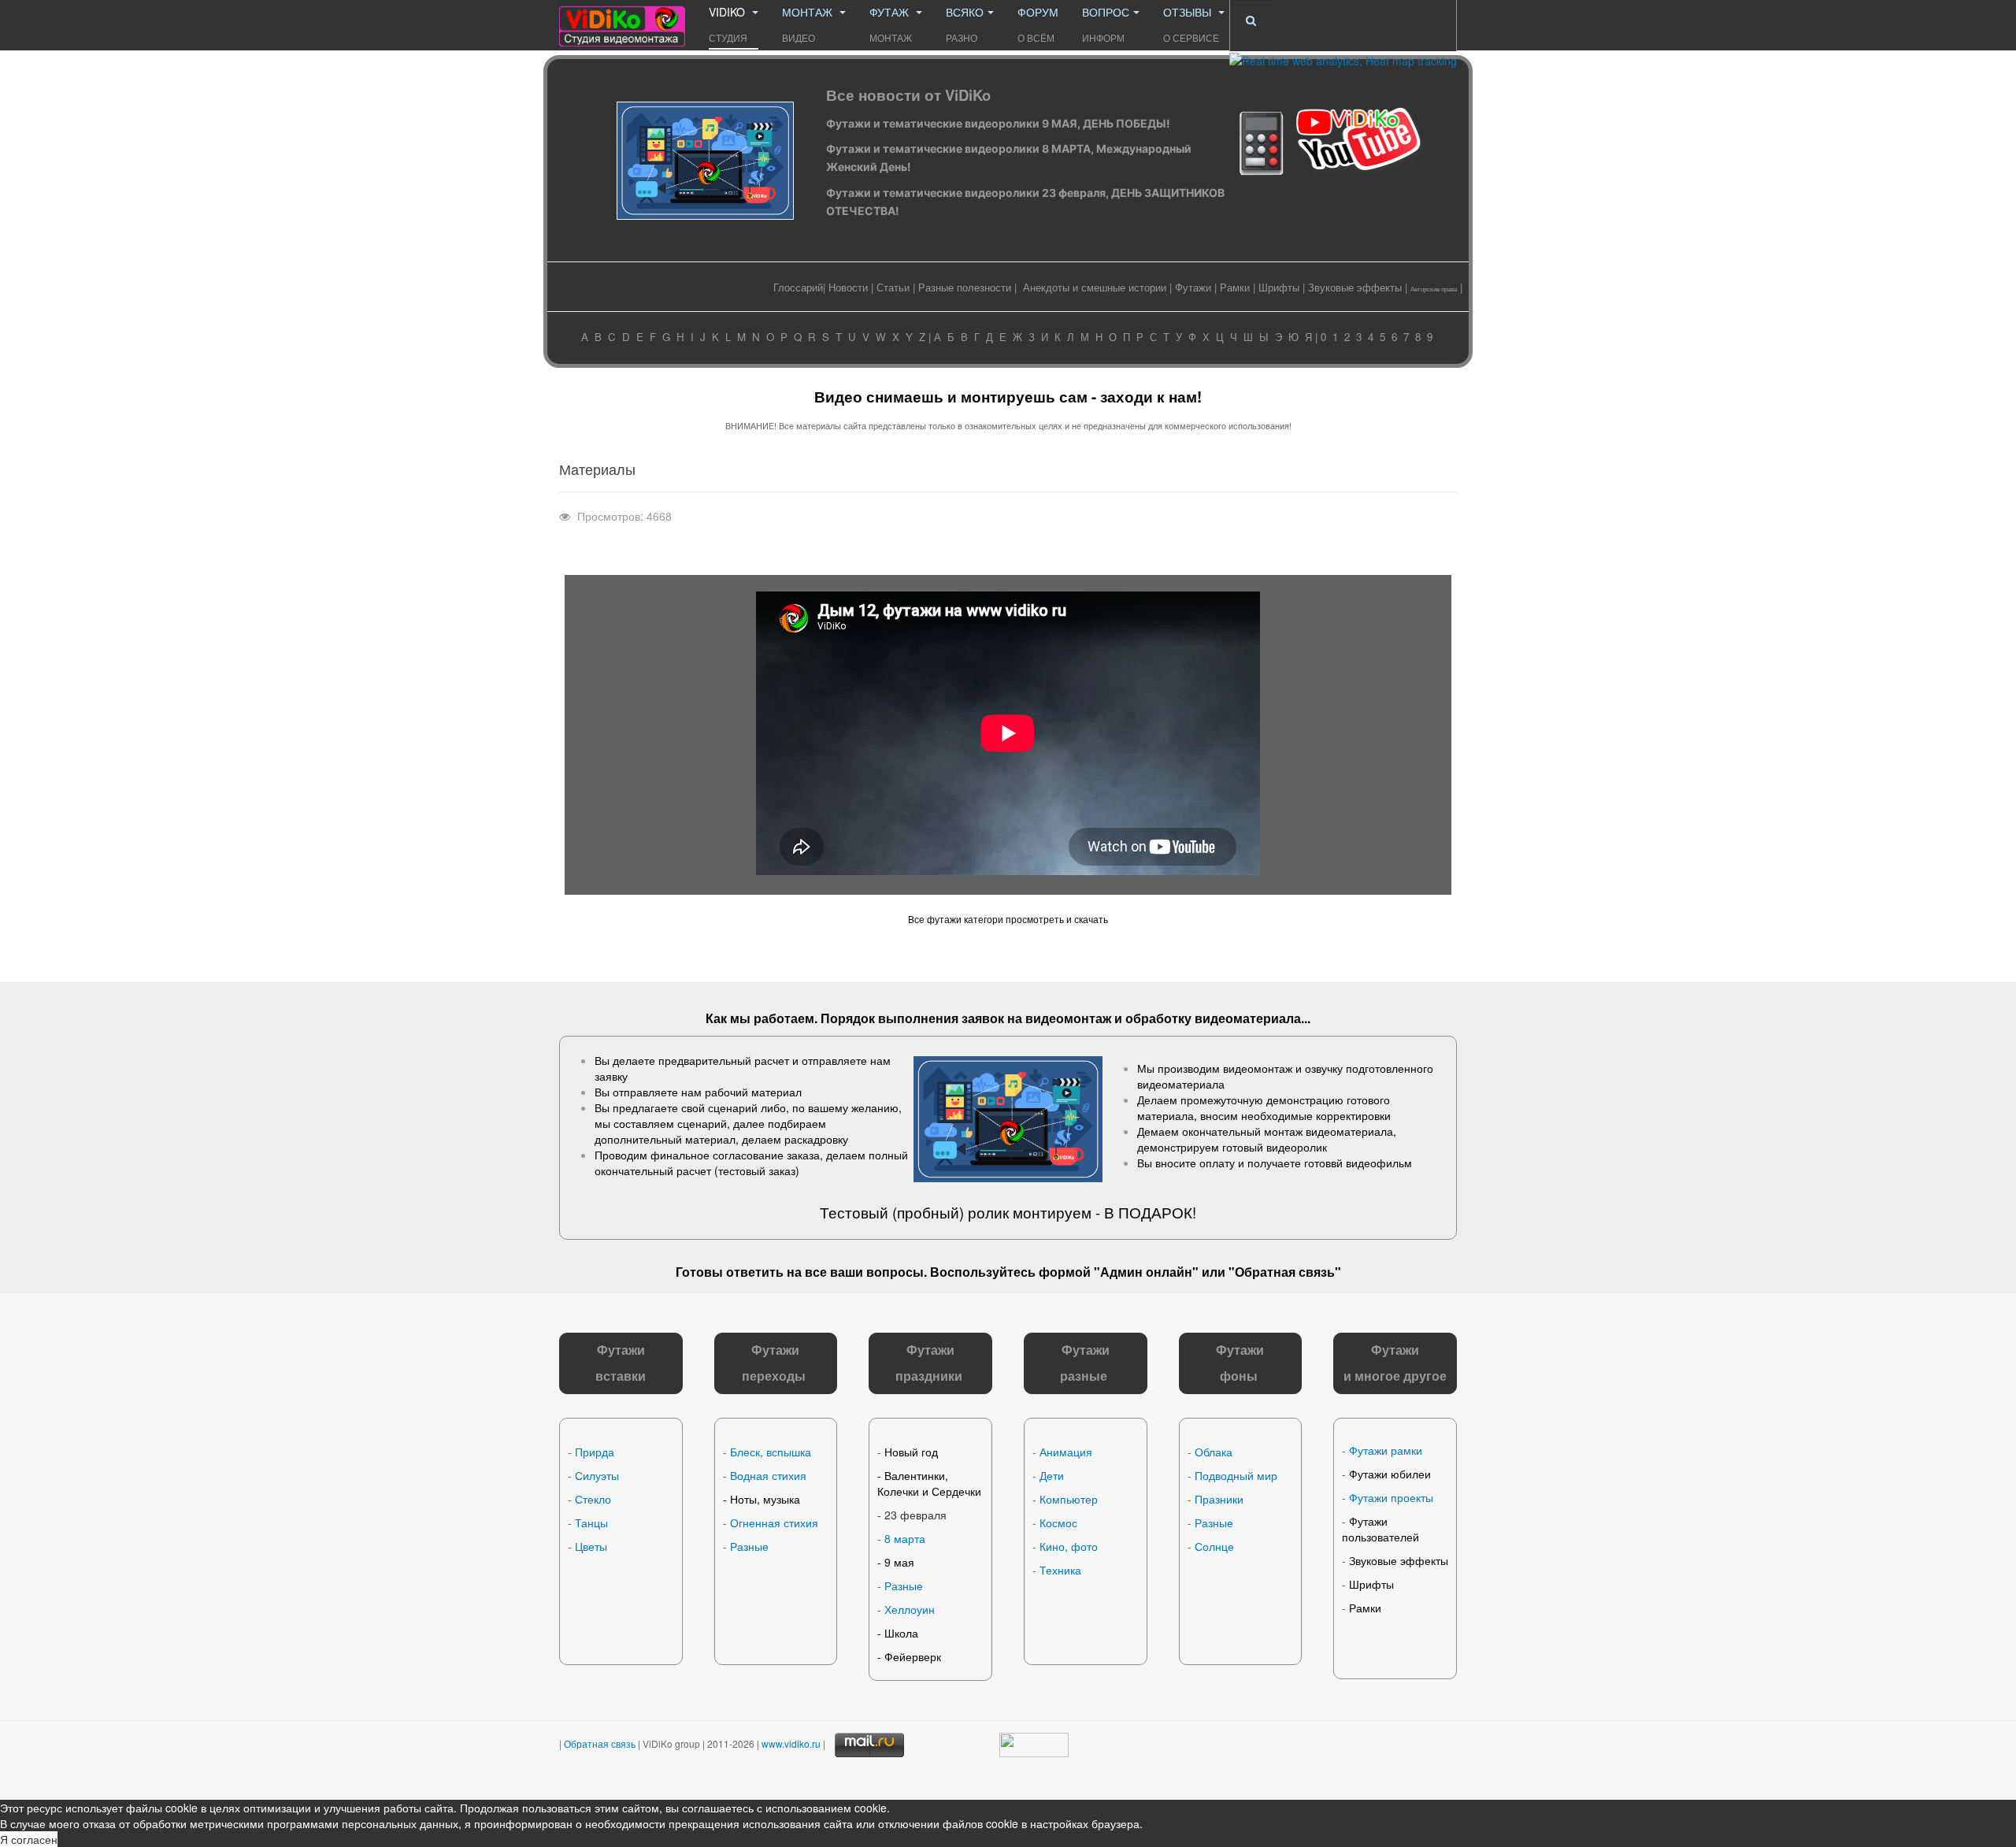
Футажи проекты (1391, 1497)
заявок (983, 1018)
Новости (848, 287)
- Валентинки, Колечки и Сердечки (929, 1483)
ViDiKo (728, 24)
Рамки (1235, 287)
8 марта (905, 1538)
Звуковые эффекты (1355, 287)
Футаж (891, 24)
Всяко (965, 24)
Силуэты (597, 1475)
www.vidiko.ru (791, 1743)
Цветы (591, 1546)
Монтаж (809, 24)
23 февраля (915, 1515)
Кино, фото (1069, 1546)
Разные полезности (965, 287)
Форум (1038, 24)
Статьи (893, 287)
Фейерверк (913, 1656)
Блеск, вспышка (771, 1452)
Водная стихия (768, 1475)
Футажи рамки (1386, 1450)
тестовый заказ (757, 1170)
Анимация (1066, 1452)
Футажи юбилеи (1390, 1474)
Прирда (595, 1452)
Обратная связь (1285, 1272)
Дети (1052, 1475)
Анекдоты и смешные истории (1095, 287)
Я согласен (29, 1839)
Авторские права (1434, 289)
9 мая (899, 1562)
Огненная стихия (774, 1522)
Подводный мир (1236, 1475)
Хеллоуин (910, 1609)
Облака (1214, 1452)
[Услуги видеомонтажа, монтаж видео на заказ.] (622, 22)
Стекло (593, 1499)
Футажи (1193, 287)
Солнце (1214, 1546)
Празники (1219, 1499)
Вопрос (1106, 24)
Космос (1058, 1522)
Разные (749, 1546)
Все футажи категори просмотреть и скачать (1008, 919)
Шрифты (1279, 287)
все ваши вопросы (864, 1272)
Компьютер (1069, 1499)
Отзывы (1191, 24)
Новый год (911, 1452)
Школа (901, 1633)
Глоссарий (798, 287)
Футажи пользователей (1380, 1529)
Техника (1060, 1570)
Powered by (1342, 1760)
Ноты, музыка (765, 1499)
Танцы (591, 1522)
